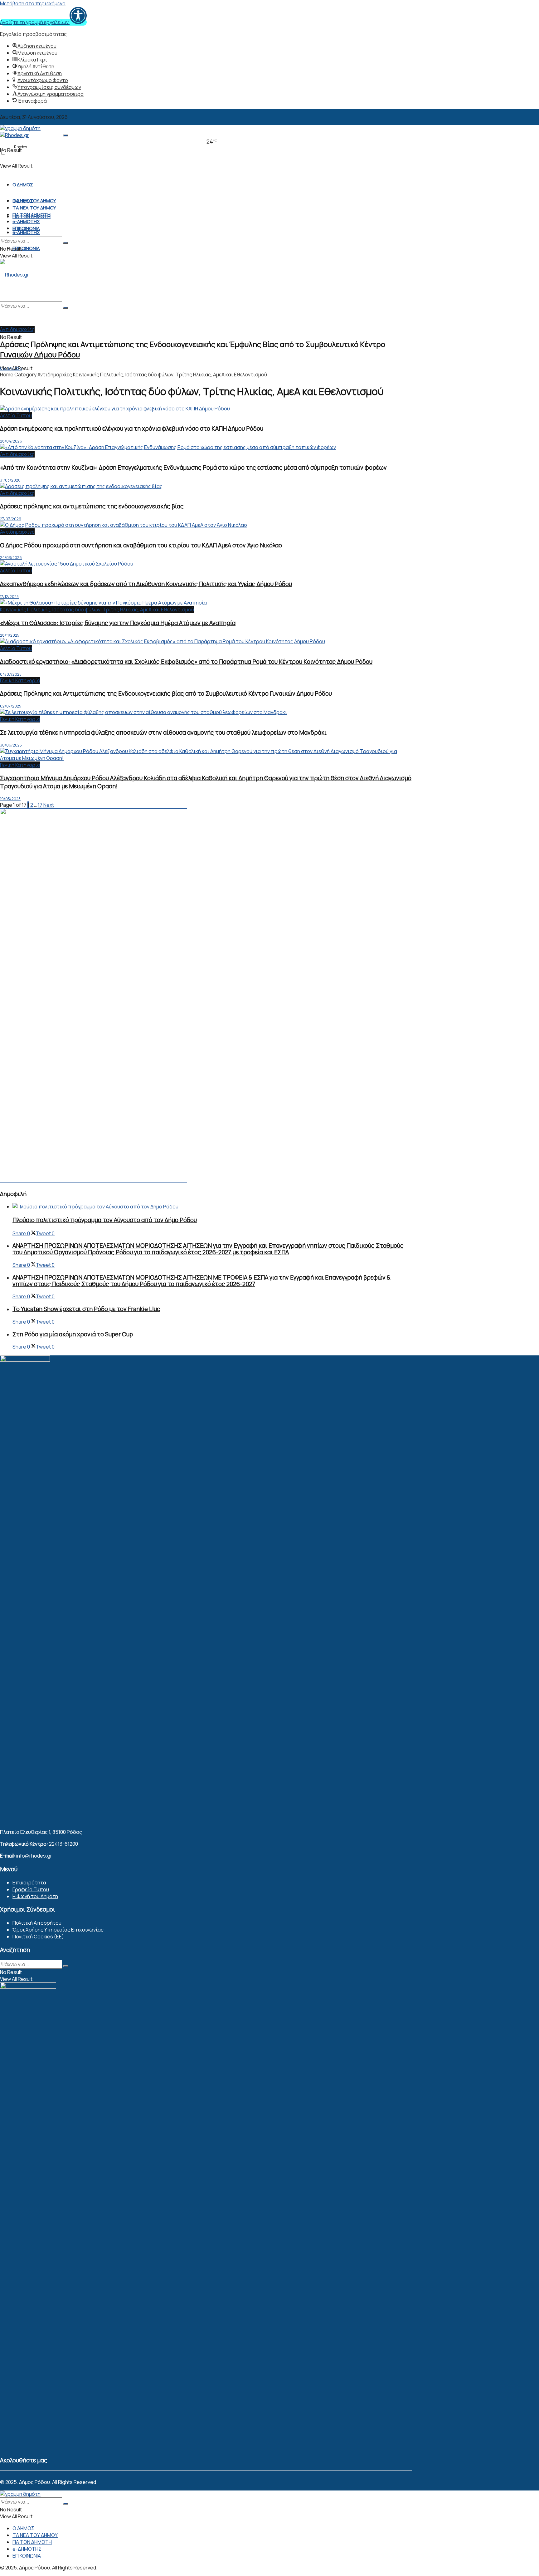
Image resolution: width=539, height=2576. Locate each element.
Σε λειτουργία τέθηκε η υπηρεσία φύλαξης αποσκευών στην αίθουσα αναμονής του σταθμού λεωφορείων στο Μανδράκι (163, 732)
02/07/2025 (11, 706)
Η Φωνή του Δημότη (35, 1896)
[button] (43, 22)
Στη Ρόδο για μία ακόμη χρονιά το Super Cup (73, 1334)
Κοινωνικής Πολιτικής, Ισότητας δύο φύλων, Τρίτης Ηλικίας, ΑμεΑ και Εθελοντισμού (170, 375)
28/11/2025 (10, 635)
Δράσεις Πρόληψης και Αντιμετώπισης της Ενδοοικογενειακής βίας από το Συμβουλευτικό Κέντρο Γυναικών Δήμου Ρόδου (166, 693)
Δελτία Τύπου (16, 415)
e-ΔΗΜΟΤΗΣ (26, 232)
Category (25, 375)
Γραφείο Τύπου (31, 1889)
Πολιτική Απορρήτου (37, 1923)
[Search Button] (66, 135)
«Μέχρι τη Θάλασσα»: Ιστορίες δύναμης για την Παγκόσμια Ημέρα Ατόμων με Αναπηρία (118, 623)
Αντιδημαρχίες (17, 329)
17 (40, 805)
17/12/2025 (9, 597)
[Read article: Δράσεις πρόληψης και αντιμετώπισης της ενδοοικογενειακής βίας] (206, 486)
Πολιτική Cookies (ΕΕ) (38, 1937)
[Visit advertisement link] (94, 1181)
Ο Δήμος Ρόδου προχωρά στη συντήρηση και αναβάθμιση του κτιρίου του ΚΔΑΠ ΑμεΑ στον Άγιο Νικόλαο (141, 545)
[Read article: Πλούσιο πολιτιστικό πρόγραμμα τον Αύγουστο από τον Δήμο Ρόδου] (212, 1207)
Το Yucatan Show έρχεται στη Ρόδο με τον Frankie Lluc (86, 1309)
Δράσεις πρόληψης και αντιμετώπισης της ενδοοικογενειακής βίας (92, 506)
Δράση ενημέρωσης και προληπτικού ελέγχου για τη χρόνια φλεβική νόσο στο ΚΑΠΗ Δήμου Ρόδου (132, 429)
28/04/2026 (11, 441)
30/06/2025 (11, 745)
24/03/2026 (11, 558)
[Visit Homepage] (15, 135)
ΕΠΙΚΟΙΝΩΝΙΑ (26, 248)
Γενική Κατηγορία (20, 680)
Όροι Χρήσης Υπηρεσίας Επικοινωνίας (58, 1930)
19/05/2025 (10, 799)
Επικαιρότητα (29, 1883)
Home (7, 375)
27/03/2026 (11, 519)
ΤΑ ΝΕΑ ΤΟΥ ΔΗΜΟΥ (34, 201)
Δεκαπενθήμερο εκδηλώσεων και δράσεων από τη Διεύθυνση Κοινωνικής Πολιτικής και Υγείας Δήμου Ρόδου (146, 584)
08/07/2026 (11, 368)
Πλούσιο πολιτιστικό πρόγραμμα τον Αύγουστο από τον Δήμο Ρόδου (105, 1220)
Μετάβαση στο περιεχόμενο (33, 3)
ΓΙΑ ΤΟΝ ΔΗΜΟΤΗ (32, 215)
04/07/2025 (11, 674)
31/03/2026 (10, 480)
